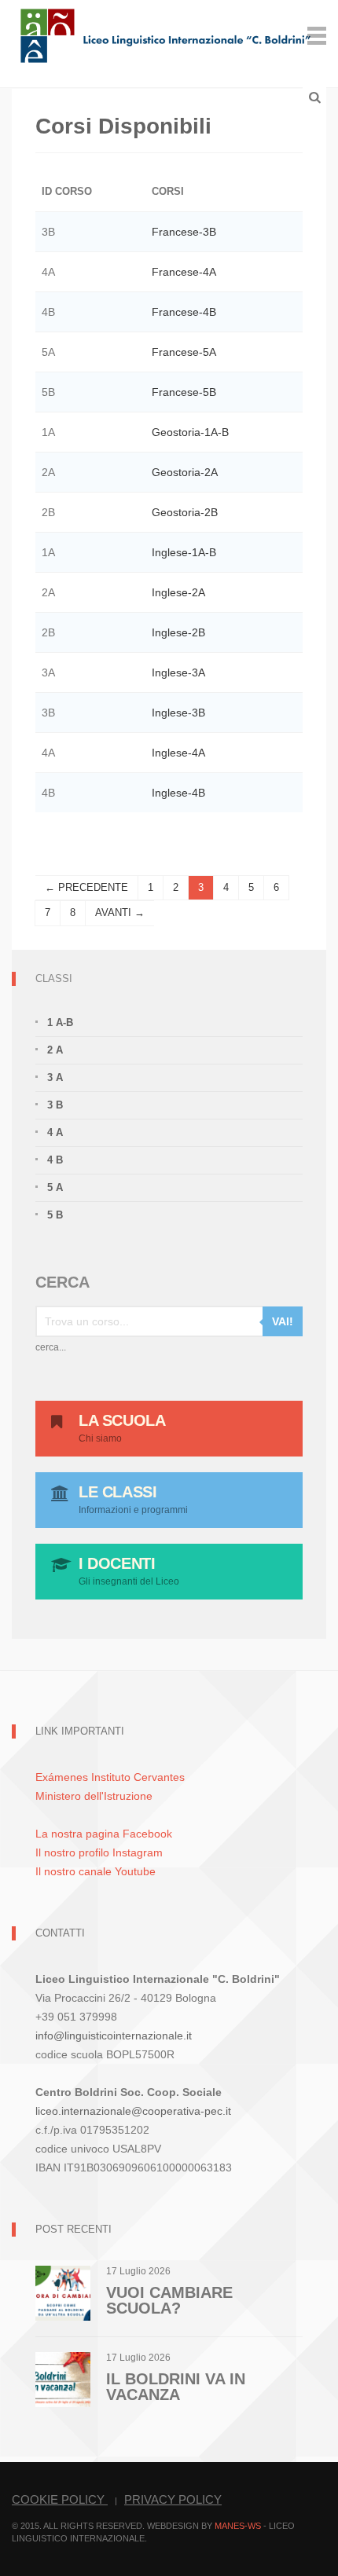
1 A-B (60, 1022)
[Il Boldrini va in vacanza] (63, 2378)
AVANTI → (120, 912)
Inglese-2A (178, 592)
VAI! (283, 1321)
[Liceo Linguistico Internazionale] (166, 34)
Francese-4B (184, 312)
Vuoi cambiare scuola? (169, 2300)
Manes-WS (238, 2526)
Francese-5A (184, 352)
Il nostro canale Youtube (96, 1871)
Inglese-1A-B (184, 552)
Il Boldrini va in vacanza (176, 2387)
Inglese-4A (178, 753)
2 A (55, 1050)
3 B (55, 1105)
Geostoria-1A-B (190, 432)
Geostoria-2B (185, 512)
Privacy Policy (173, 2499)
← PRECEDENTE (86, 887)
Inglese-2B (178, 632)
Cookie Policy (60, 2499)
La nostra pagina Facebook (104, 1834)
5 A (55, 1187)
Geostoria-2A (185, 472)
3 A (55, 1077)
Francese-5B (184, 392)
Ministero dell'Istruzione (94, 1796)
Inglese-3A (178, 672)
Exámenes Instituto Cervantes (110, 1777)
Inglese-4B (178, 793)
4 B (55, 1160)
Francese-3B (184, 232)
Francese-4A (184, 272)
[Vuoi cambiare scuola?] (63, 2292)
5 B (55, 1215)
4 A (55, 1132)
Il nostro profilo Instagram (99, 1852)
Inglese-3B (178, 713)
